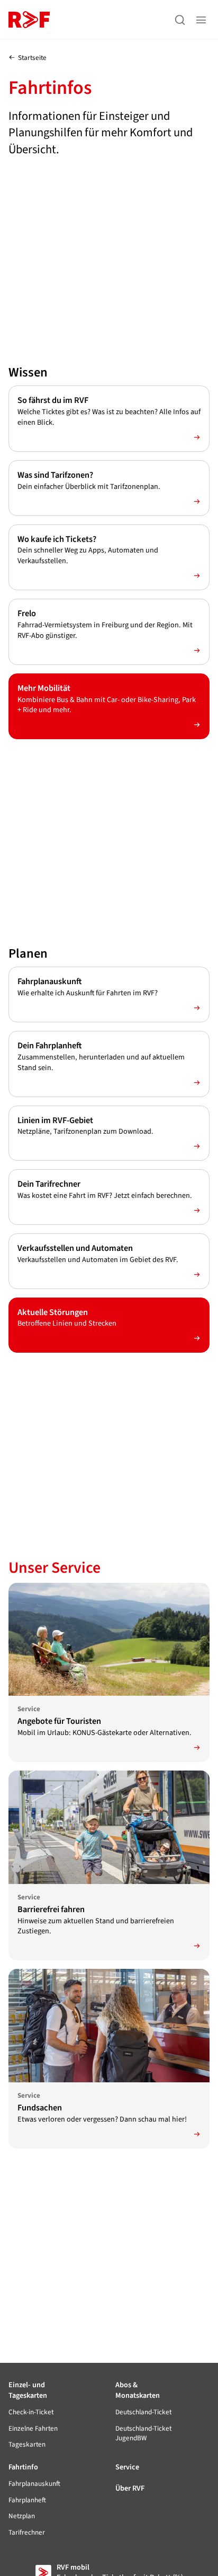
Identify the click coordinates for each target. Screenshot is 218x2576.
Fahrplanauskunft (34, 2484)
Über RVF (130, 2488)
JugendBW (143, 2433)
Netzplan (22, 2516)
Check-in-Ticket (31, 2412)
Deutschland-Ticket (143, 2412)
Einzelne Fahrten (33, 2429)
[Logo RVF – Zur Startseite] (29, 20)
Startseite (32, 58)
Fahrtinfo (23, 2467)
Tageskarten (27, 2444)
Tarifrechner (27, 2533)
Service (127, 2467)
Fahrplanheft (27, 2500)
